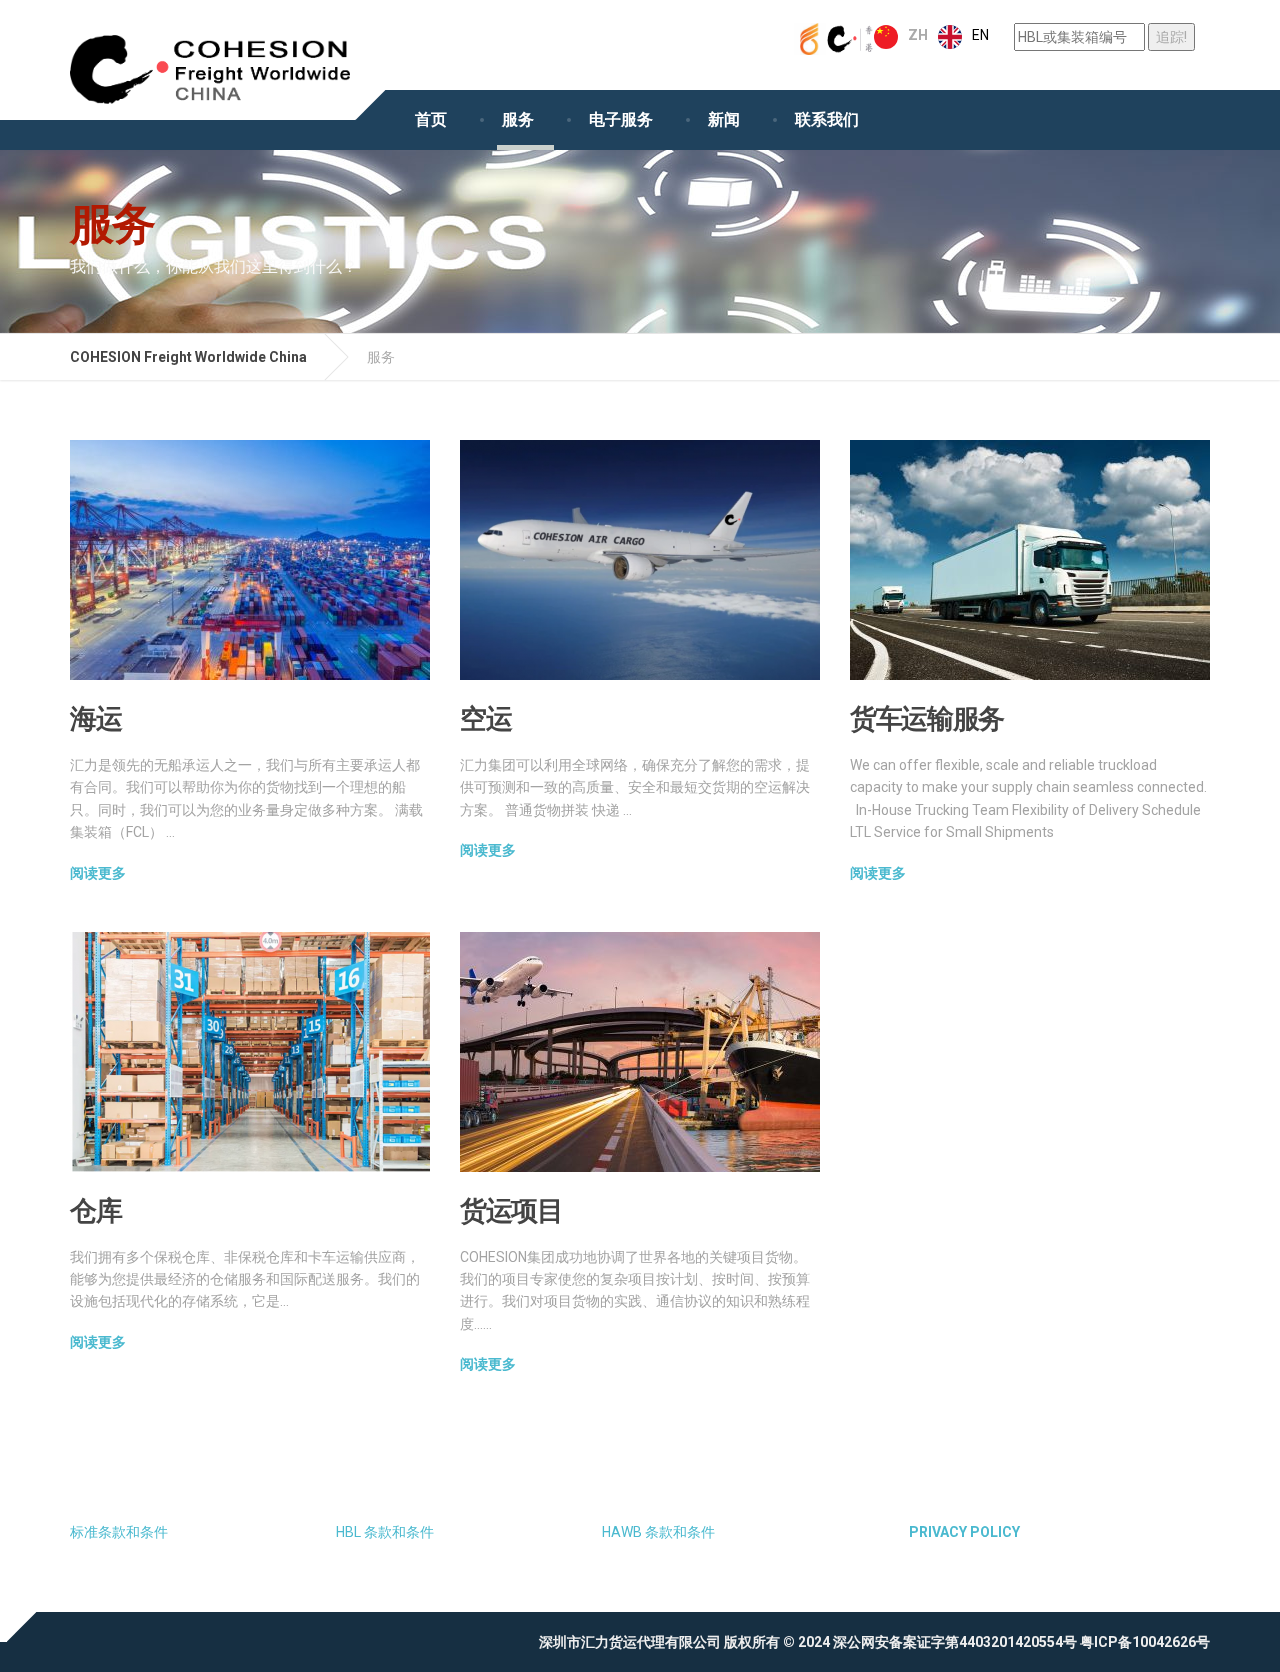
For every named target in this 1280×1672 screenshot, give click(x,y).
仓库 (95, 1210)
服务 (518, 119)
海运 (95, 718)
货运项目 (511, 1210)
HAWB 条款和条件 (658, 1532)
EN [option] (980, 35)
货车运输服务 (927, 718)
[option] (963, 37)
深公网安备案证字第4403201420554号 (955, 1642)
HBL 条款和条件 (385, 1532)
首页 (431, 119)
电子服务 (621, 119)
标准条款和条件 (119, 1532)
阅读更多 (98, 873)
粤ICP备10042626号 (1145, 1642)
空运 (485, 718)
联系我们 (827, 119)
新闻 (724, 119)
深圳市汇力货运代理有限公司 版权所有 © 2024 (684, 1642)
